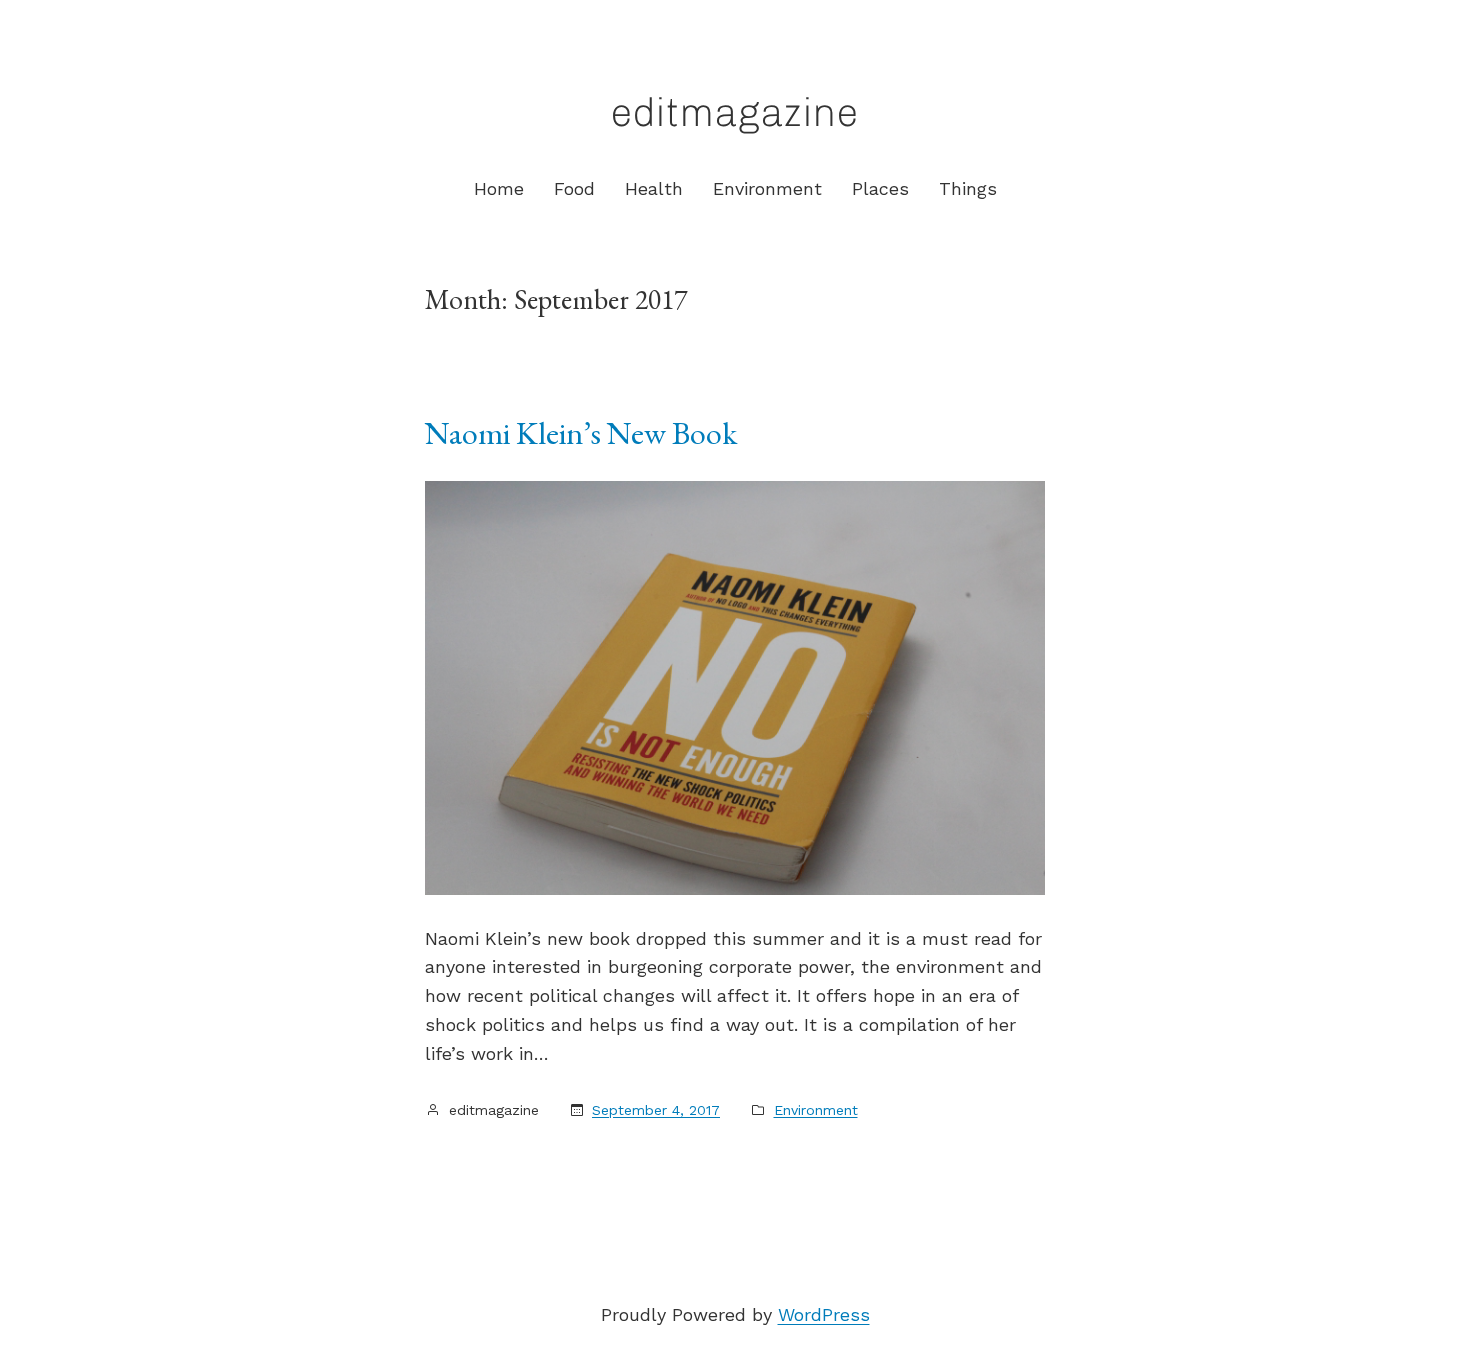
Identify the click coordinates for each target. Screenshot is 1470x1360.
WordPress (824, 1314)
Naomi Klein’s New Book (581, 433)
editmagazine (735, 112)
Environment (816, 1110)
